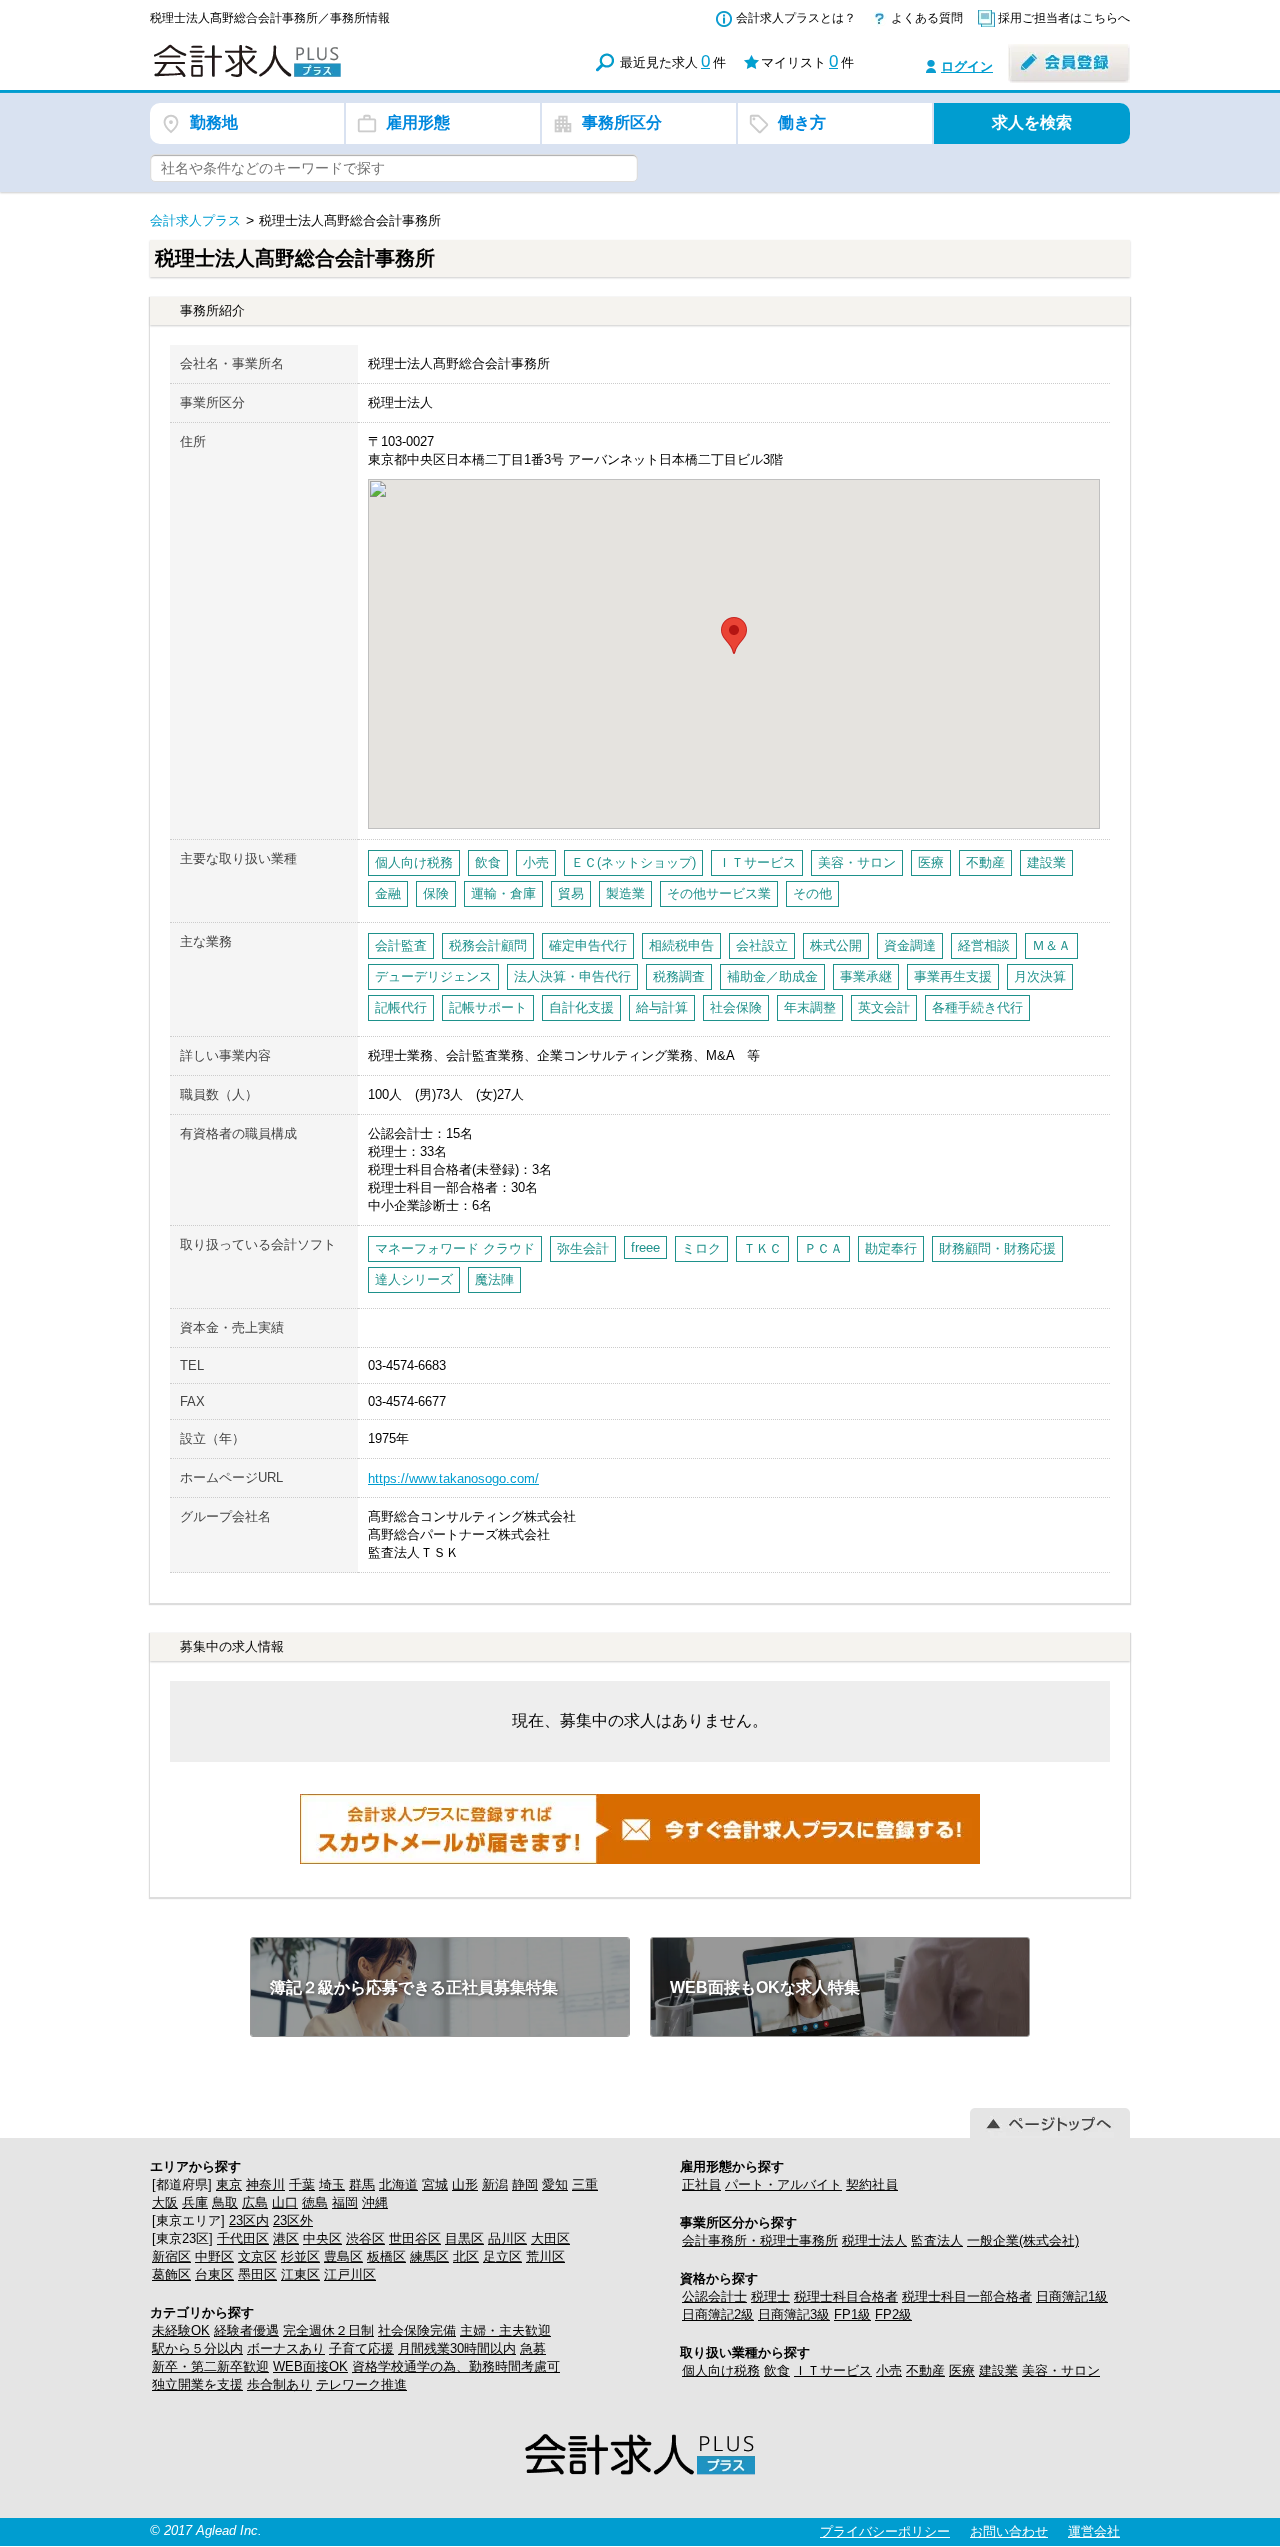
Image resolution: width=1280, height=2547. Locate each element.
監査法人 (937, 2240)
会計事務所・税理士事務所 (760, 2240)
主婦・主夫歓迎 (505, 2330)
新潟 (495, 2184)
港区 (286, 2238)
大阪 (165, 2202)
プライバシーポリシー (885, 2531)
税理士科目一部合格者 (967, 2296)
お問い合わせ (1009, 2531)
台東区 (214, 2274)
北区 (466, 2256)
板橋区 (386, 2256)
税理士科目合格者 (846, 2296)
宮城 (435, 2184)
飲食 (777, 2370)
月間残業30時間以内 (457, 2348)
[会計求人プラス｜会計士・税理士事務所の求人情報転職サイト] (320, 73)
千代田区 (243, 2238)
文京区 (257, 2256)
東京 (229, 2184)
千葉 (302, 2184)
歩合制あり (279, 2384)
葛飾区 (171, 2274)
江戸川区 (350, 2274)
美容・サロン (1061, 2370)
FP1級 (852, 2314)
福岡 (345, 2202)
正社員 (701, 2184)
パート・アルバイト (783, 2184)
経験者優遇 (246, 2330)
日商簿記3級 (794, 2314)
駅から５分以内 (197, 2348)
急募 (533, 2348)
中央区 (322, 2238)
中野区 (214, 2256)
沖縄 (375, 2202)
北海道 (398, 2184)
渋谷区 (365, 2238)
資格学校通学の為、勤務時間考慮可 (456, 2366)
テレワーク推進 (361, 2384)
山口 (285, 2202)
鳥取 (225, 2202)
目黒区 (464, 2238)
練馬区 (429, 2256)
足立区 (502, 2256)
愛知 (555, 2184)
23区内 (249, 2220)
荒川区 (545, 2256)
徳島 (315, 2202)
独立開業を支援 (197, 2384)
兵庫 (195, 2202)
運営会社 (1094, 2531)
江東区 (300, 2274)
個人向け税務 (721, 2370)
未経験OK (181, 2330)
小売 (889, 2370)
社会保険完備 (417, 2330)
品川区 (507, 2238)
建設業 (998, 2370)
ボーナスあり (286, 2348)
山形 (465, 2184)
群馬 (362, 2184)
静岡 (525, 2184)
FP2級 (893, 2314)
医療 (962, 2370)
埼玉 (332, 2184)
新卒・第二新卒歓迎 (210, 2366)
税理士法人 (874, 2240)
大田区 (550, 2238)
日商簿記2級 (718, 2314)
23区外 (293, 2220)
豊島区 (343, 2256)
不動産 (925, 2370)
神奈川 (265, 2184)
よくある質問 (927, 18)
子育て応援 (361, 2348)
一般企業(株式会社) (1023, 2240)
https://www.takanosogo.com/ (453, 1478)
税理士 (770, 2296)
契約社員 (872, 2184)
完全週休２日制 (328, 2330)
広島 (255, 2202)
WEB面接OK (310, 2366)
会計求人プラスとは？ (796, 18)
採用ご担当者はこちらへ (1064, 18)
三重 (585, 2184)
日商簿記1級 (1072, 2296)
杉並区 (300, 2256)
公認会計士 (714, 2296)
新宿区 (171, 2256)
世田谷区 (415, 2238)
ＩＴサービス (833, 2370)
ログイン (967, 66)
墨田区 (257, 2274)
